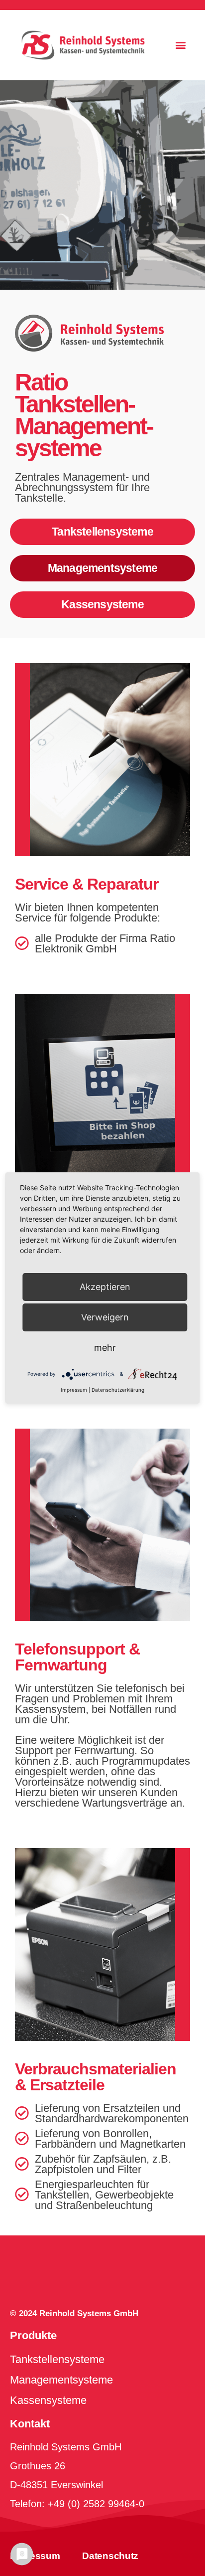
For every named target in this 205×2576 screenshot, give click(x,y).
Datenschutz (110, 2556)
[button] (180, 45)
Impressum (35, 2556)
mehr (105, 1348)
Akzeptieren (105, 1287)
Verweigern (105, 1317)
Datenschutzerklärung (118, 1390)
